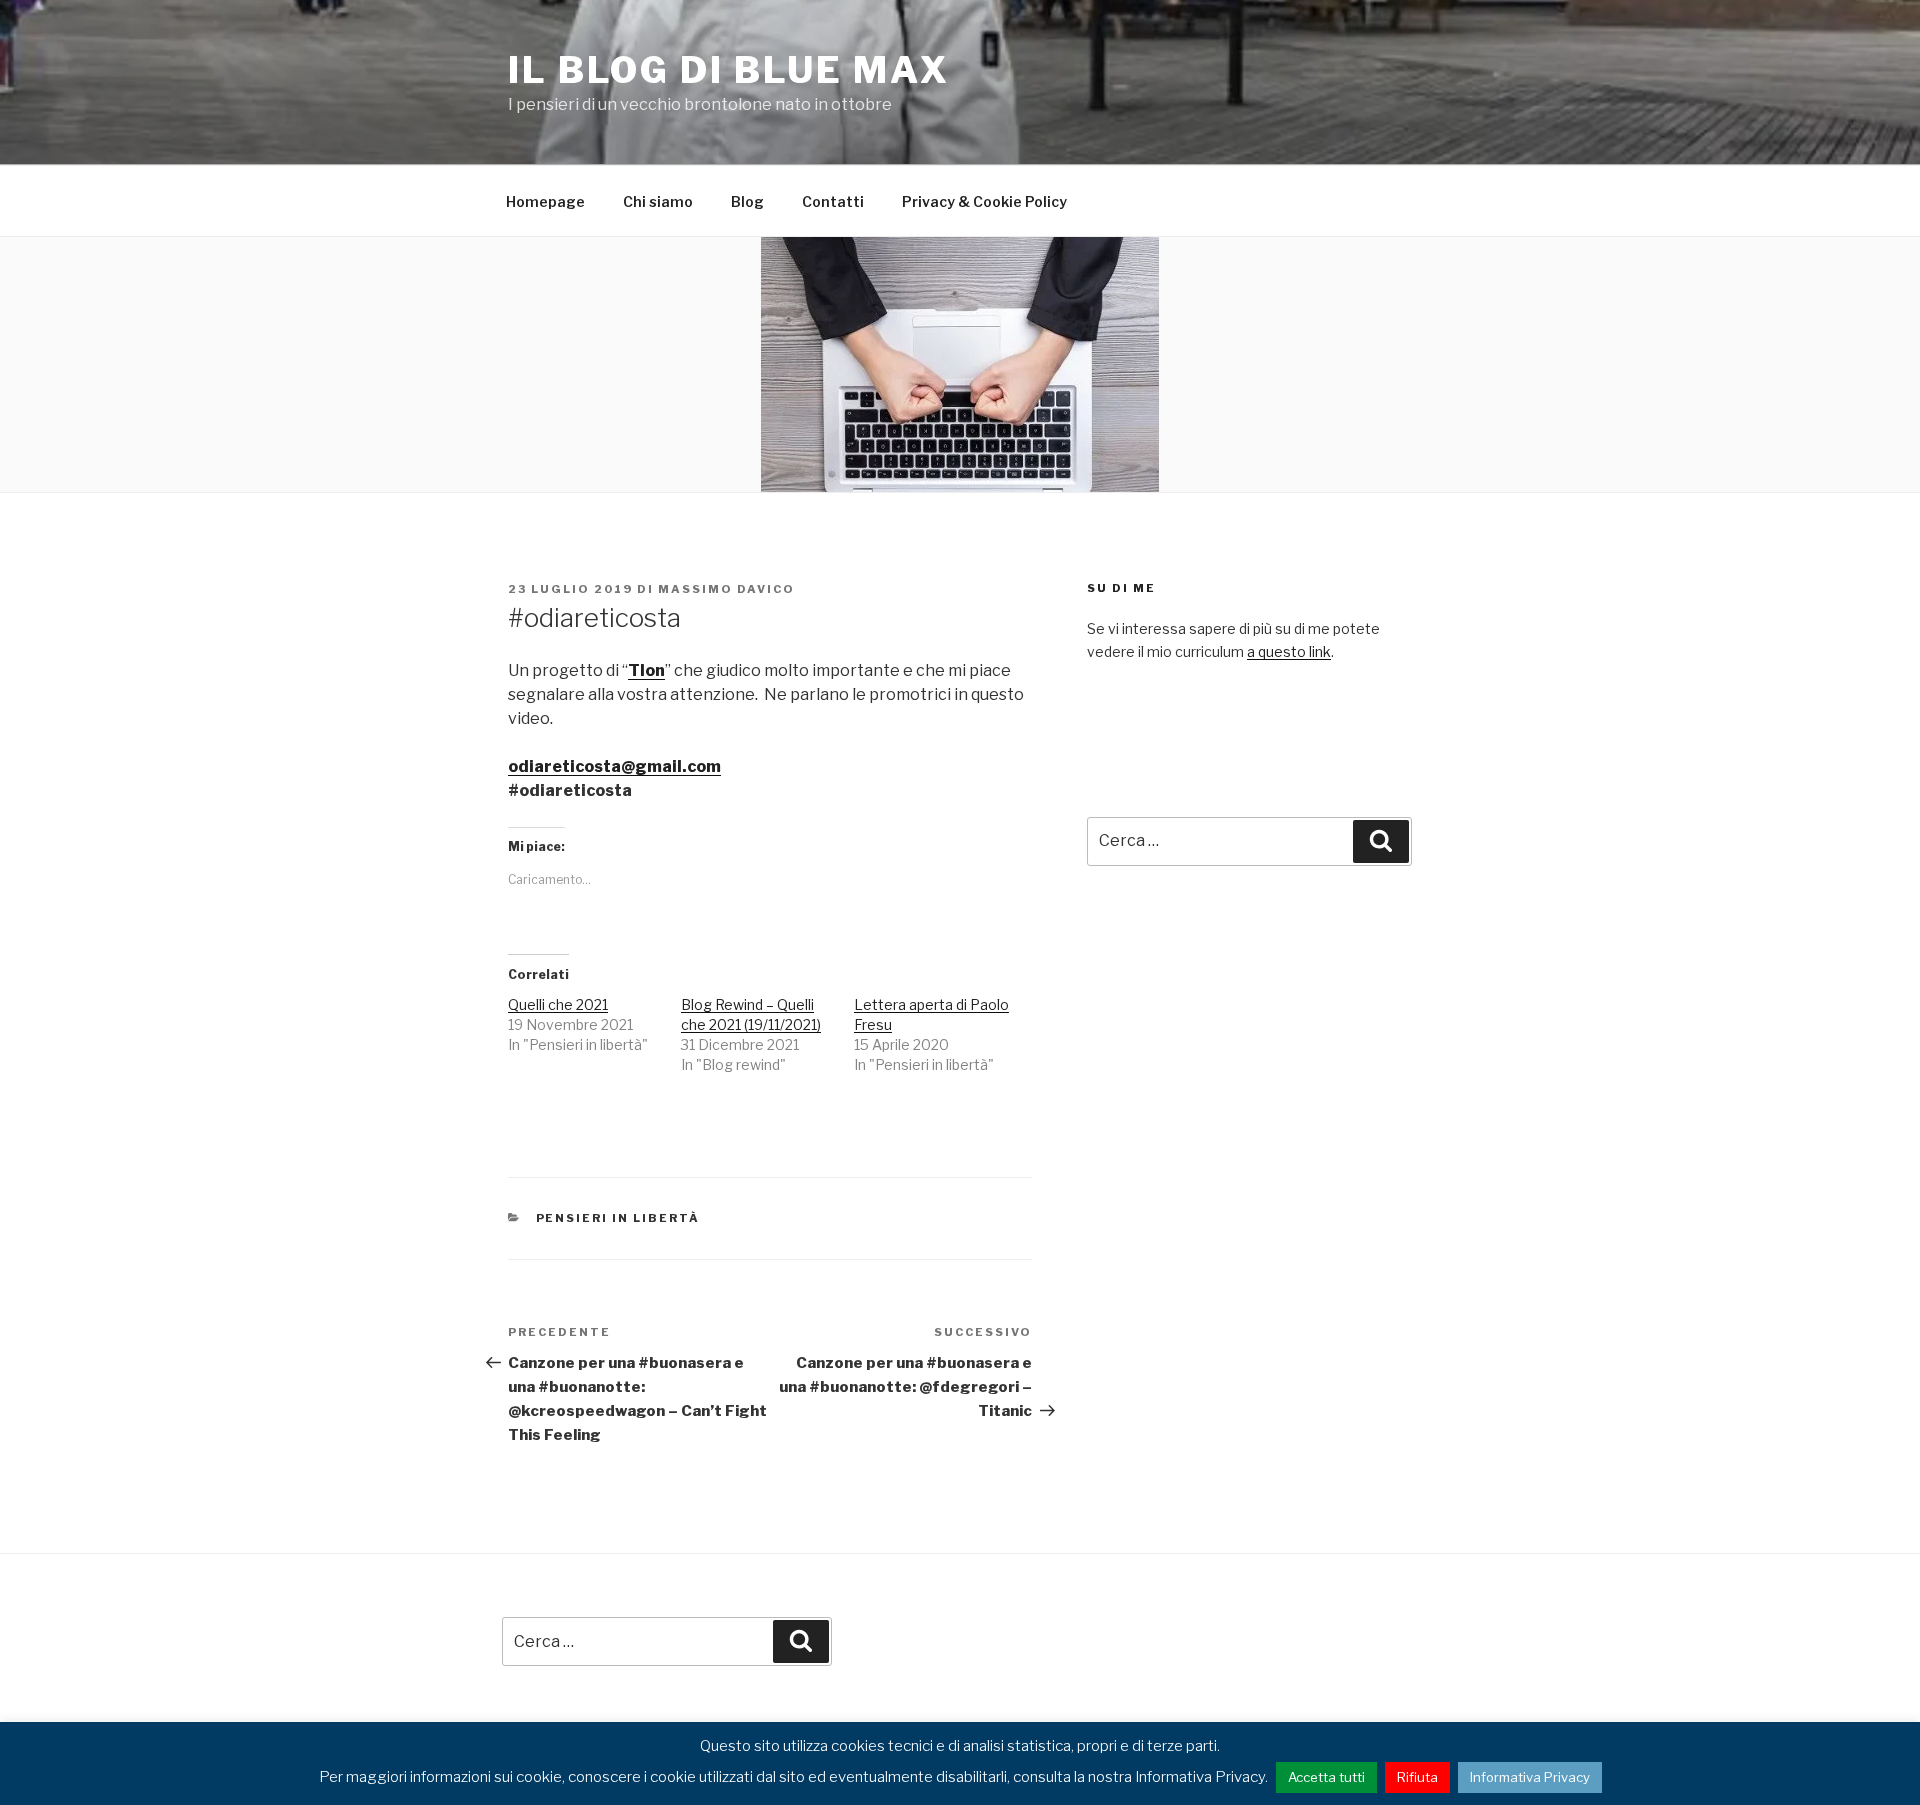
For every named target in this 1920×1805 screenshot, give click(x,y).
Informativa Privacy (1530, 1777)
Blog (747, 201)
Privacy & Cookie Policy (984, 201)
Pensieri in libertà (618, 1218)
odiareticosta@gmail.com (614, 766)
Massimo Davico (726, 589)
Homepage (545, 201)
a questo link (1289, 651)
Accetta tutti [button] (1326, 1777)
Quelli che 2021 (558, 1004)
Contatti (833, 201)
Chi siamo (658, 201)
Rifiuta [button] (1417, 1777)
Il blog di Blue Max (729, 70)
